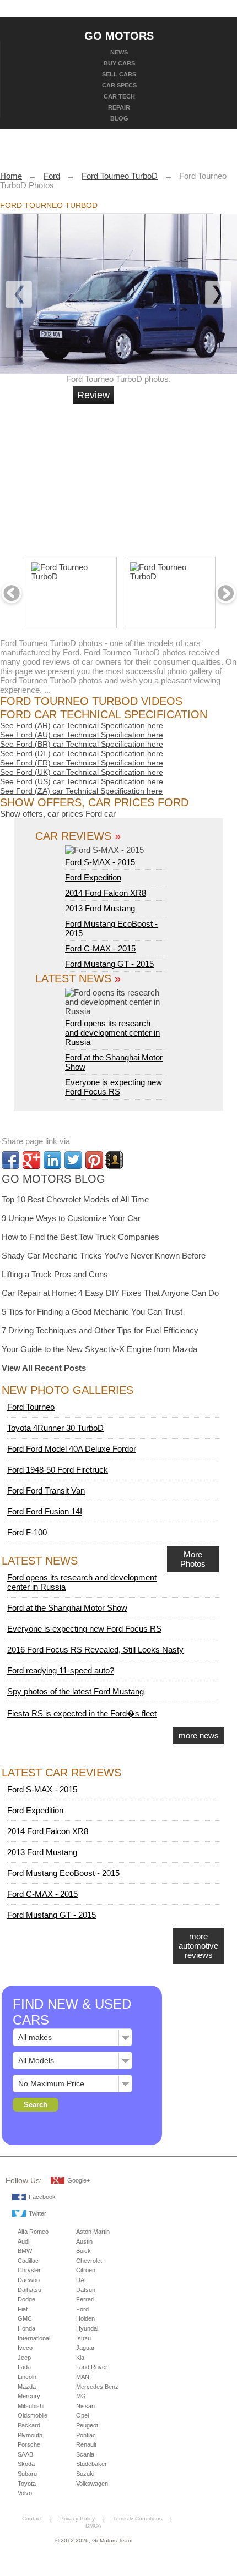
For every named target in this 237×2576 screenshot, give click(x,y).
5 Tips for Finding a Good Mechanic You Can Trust (92, 1312)
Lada (24, 2367)
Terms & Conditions (138, 2518)
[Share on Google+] (31, 1160)
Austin (84, 2241)
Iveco (25, 2348)
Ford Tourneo (31, 1407)
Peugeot (87, 2425)
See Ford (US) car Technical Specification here (82, 781)
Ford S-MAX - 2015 (100, 862)
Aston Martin (93, 2232)
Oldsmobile (33, 2415)
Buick (84, 2251)
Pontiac (86, 2435)
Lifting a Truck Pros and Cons (55, 1274)
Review (93, 395)
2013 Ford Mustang (100, 908)
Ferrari (85, 2299)
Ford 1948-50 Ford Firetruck (58, 1470)
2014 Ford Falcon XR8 (106, 893)
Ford (82, 2309)
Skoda (26, 2464)
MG (81, 2396)
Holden (85, 2318)
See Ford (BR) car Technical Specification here (82, 744)
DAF (82, 2280)
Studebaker (91, 2464)
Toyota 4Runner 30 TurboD (55, 1428)
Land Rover (92, 2367)
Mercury (29, 2396)
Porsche (29, 2444)
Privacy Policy (77, 2518)
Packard (29, 2425)
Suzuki (85, 2474)
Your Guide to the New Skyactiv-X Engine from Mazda (99, 1349)
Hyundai (87, 2328)
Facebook (42, 2197)
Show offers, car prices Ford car (58, 814)
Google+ (79, 2180)
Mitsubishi (31, 2406)
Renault (86, 2444)
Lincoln (27, 2377)
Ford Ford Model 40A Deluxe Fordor (72, 1449)
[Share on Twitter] (73, 1160)
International (34, 2338)
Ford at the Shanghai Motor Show (67, 1608)
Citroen (86, 2270)
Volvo (25, 2493)
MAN (83, 2377)
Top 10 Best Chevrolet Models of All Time (75, 1199)
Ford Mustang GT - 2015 (109, 964)
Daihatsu (29, 2290)
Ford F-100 (27, 1532)
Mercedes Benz (97, 2387)
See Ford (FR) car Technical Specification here (82, 763)
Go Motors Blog (53, 1179)
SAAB (25, 2454)
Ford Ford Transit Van (46, 1491)
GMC (25, 2318)
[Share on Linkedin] (52, 1160)
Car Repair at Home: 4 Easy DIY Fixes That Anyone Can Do (110, 1293)
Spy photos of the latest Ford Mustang (76, 1691)
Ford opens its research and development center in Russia (112, 1033)
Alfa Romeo (33, 2232)
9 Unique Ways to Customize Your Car (71, 1218)
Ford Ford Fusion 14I (45, 1511)
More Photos (193, 1559)
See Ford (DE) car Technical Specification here (82, 753)
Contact (32, 2518)
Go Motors (119, 35)
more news (199, 1735)
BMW (25, 2251)
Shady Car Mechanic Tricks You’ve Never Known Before (104, 1256)
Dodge (26, 2299)
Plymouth (30, 2435)
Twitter (37, 2213)
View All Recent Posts (44, 1368)
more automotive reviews (198, 1946)
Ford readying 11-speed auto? (61, 1670)
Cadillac (28, 2261)
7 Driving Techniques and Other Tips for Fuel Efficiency (100, 1330)
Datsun (86, 2290)
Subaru (27, 2474)
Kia (80, 2358)
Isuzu (84, 2338)
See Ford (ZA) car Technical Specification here (81, 791)
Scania (85, 2454)
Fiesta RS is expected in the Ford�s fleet (82, 1713)
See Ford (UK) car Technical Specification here (82, 772)
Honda (26, 2328)
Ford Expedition (93, 877)
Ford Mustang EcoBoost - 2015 (63, 1873)
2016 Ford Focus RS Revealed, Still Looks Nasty (95, 1650)
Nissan (85, 2406)
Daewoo (29, 2280)
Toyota (27, 2484)
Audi (23, 2241)
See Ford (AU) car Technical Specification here (82, 735)
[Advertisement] (157, 476)
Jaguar (85, 2348)
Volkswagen (92, 2484)
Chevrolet (89, 2261)
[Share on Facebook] (10, 1160)
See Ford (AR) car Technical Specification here (82, 725)
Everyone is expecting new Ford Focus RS (114, 1087)
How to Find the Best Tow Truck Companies (80, 1237)
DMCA (93, 2526)
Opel (82, 2415)
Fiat (23, 2309)
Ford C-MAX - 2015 (100, 948)
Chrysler (29, 2270)
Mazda (27, 2387)
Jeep (24, 2358)
